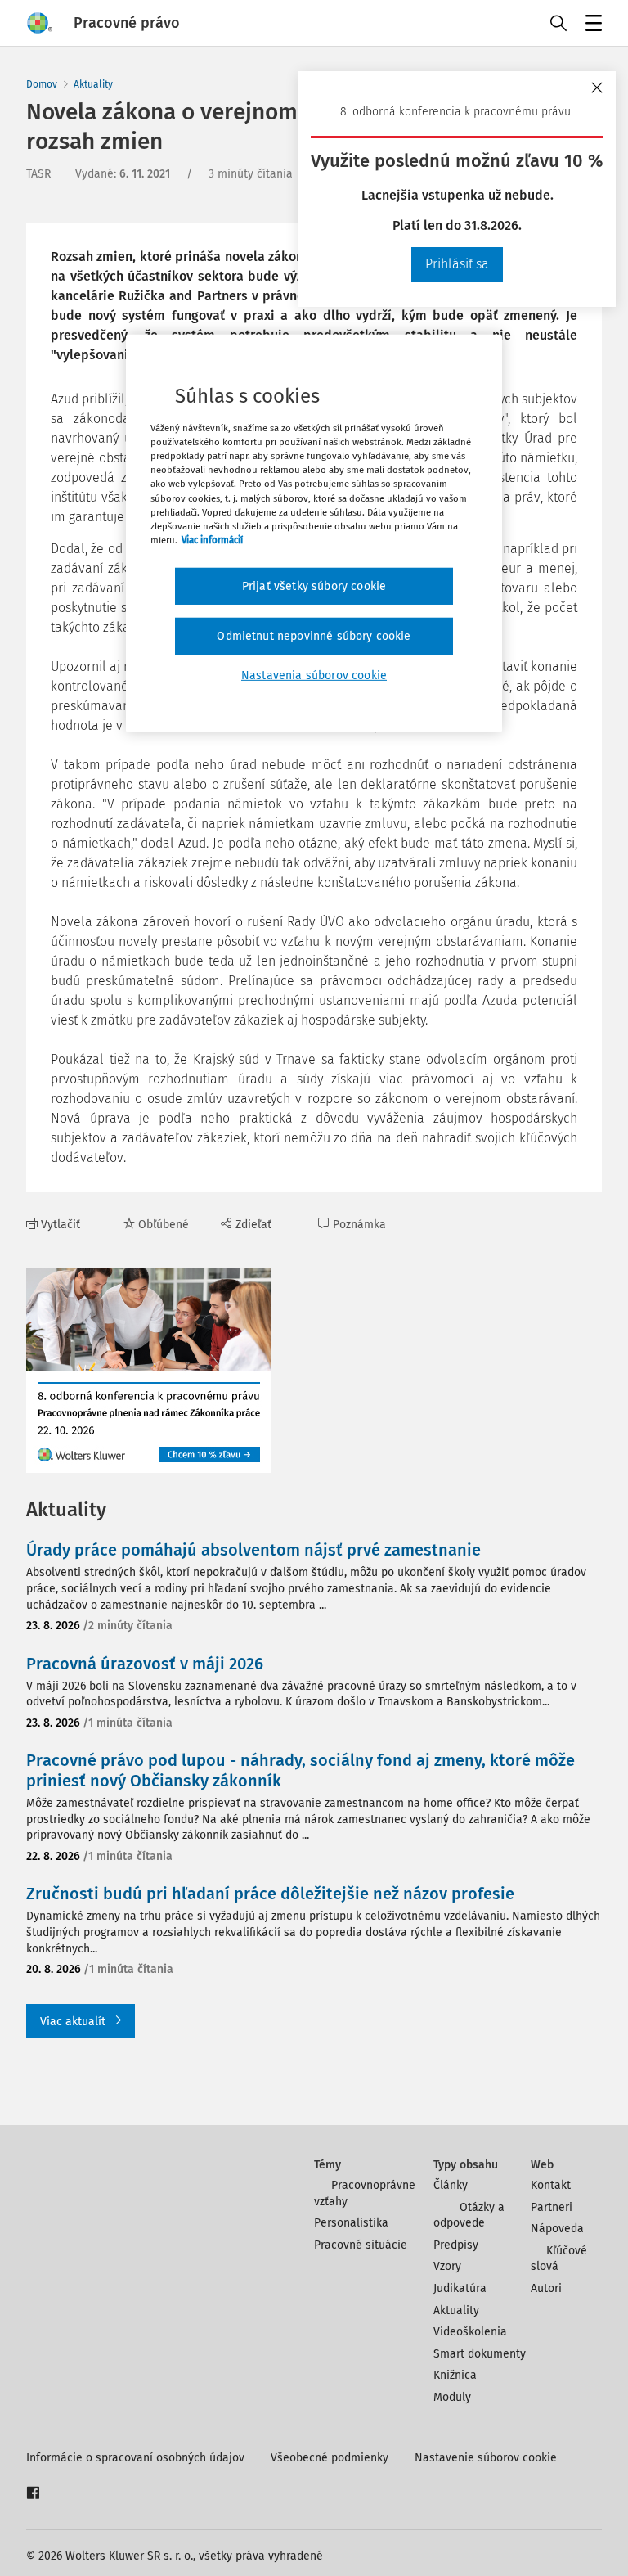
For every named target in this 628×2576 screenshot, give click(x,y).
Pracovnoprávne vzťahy (365, 2193)
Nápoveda (557, 2229)
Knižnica (455, 2375)
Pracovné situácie (361, 2245)
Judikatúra (460, 2288)
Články (451, 2185)
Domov (42, 84)
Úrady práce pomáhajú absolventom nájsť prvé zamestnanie (253, 1550)
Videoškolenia (470, 2332)
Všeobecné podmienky (330, 2458)
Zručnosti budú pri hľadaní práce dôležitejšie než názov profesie (270, 1894)
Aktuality (93, 84)
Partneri (552, 2207)
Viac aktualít (73, 2022)
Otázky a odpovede (469, 2216)
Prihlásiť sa (457, 264)
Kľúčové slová (558, 2259)
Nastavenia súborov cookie (314, 676)
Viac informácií (212, 540)
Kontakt (551, 2185)
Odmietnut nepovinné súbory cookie (314, 636)
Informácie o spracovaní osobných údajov (135, 2458)
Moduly (452, 2397)
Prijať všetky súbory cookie (314, 586)
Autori (546, 2288)
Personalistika (351, 2223)
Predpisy (456, 2245)
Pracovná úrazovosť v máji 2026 (145, 1664)
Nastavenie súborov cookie (486, 2458)
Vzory (447, 2266)
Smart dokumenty (480, 2354)
